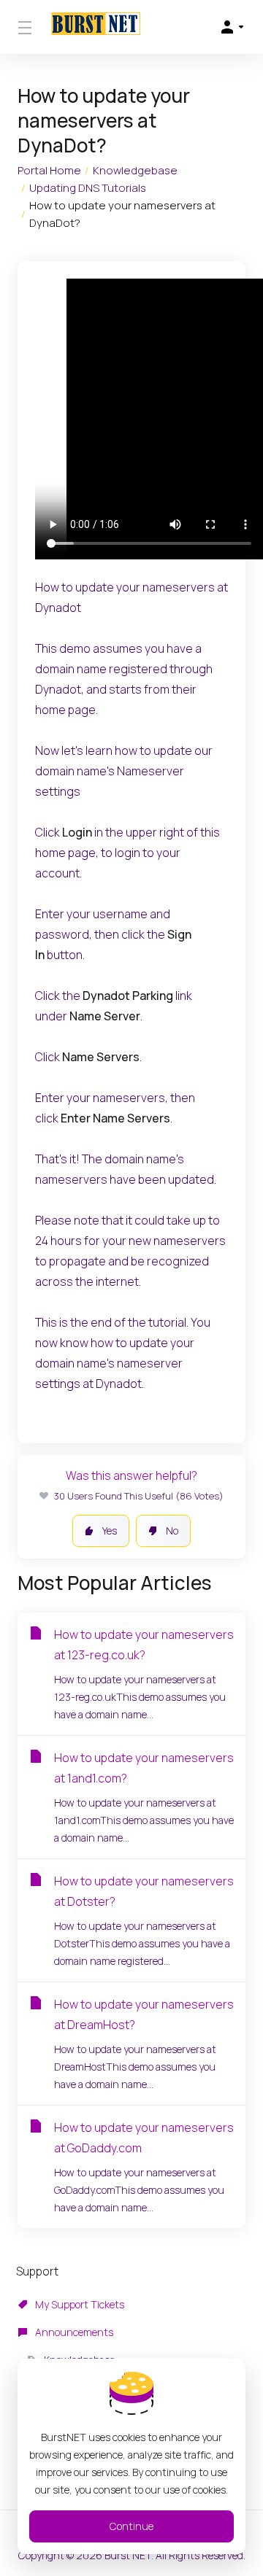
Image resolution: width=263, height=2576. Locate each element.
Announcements (73, 2332)
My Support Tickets (79, 2304)
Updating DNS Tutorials (88, 188)
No (172, 1531)
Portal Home (49, 170)
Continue (131, 2526)
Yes (110, 1531)
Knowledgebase (135, 170)
